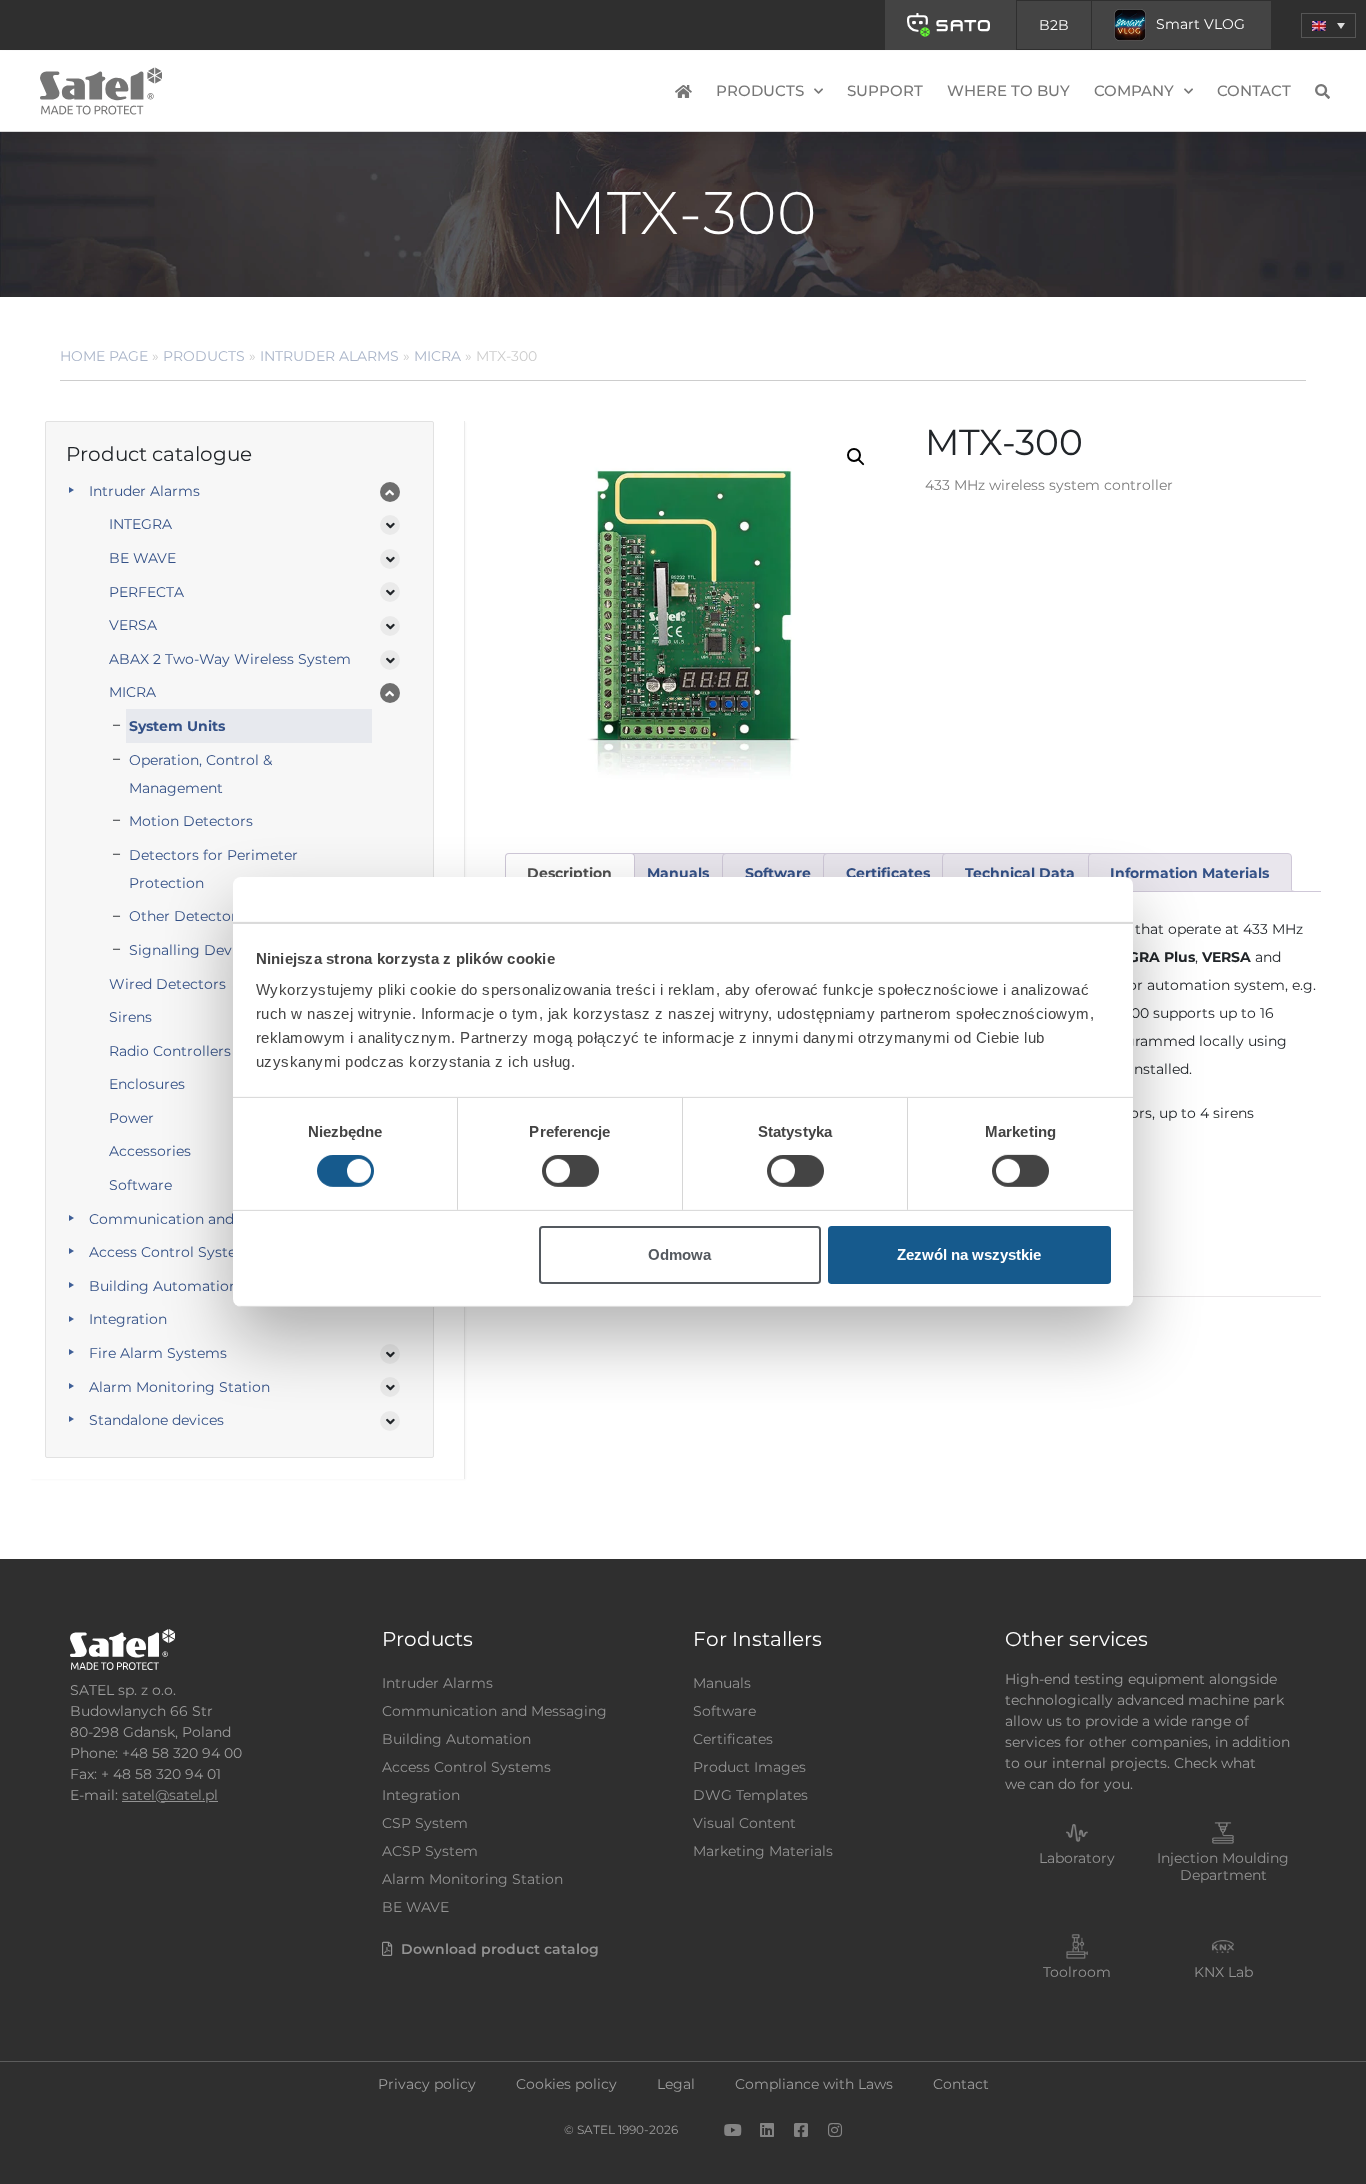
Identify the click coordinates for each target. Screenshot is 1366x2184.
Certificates (733, 1739)
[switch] (570, 1171)
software (778, 873)
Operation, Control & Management (200, 774)
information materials (1189, 873)
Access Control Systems (173, 1252)
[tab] (570, 872)
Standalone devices (156, 1420)
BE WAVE (142, 558)
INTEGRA (140, 524)
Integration (128, 1319)
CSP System (425, 1823)
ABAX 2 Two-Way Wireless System (230, 659)
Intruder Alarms (329, 356)
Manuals (722, 1683)
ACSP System (430, 1851)
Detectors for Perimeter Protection (213, 869)
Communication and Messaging (201, 1219)
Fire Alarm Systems (158, 1353)
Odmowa (679, 1254)
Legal (676, 2084)
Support (885, 90)
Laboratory (1077, 1858)
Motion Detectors (191, 821)
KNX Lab (1223, 1972)
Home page (104, 356)
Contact (1254, 90)
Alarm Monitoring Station (179, 1387)
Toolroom (1077, 1972)
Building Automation (163, 1286)
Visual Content (744, 1823)
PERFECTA (146, 592)
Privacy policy (427, 2084)
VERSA (133, 625)
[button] (1328, 25)
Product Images (749, 1767)
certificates (888, 873)
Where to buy (1008, 90)
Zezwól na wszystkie (969, 1254)
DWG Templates (750, 1795)
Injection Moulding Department (1223, 1866)
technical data (1020, 873)
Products (204, 356)
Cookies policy (566, 2084)
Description (569, 873)
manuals (678, 873)
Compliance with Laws (814, 2084)
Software (724, 1711)
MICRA (437, 356)
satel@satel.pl (170, 1795)
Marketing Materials (763, 1851)
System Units (177, 726)
